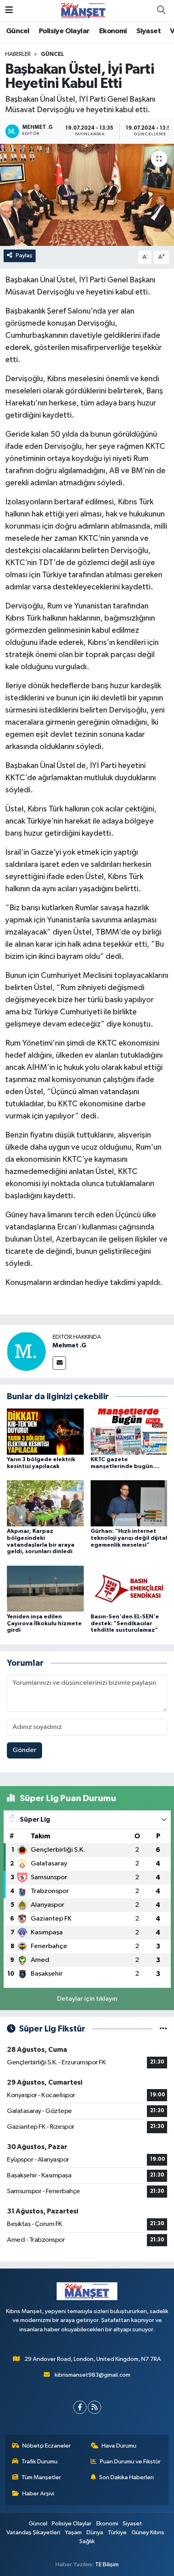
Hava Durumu (119, 2446)
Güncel (18, 31)
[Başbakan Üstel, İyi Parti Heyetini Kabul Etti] (87, 195)
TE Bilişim (107, 2564)
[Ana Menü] (9, 10)
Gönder (24, 1750)
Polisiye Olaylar (64, 31)
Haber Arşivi (38, 2494)
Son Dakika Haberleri (126, 2477)
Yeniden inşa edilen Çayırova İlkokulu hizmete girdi (44, 1624)
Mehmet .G (69, 1345)
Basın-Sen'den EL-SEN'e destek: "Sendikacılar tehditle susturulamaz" (125, 1624)
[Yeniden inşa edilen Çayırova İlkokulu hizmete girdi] (45, 1589)
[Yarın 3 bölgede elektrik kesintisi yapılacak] (45, 1431)
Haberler (18, 54)
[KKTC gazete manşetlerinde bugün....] (129, 1431)
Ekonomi (113, 31)
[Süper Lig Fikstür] (163, 2029)
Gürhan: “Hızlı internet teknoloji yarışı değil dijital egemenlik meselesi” (129, 1538)
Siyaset (149, 31)
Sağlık (87, 2541)
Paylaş (24, 255)
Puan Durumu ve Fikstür (130, 2462)
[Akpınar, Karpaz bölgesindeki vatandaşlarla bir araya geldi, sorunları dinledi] (45, 1503)
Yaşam (73, 2532)
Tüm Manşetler (41, 2477)
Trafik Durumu (39, 2462)
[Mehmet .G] (26, 1351)
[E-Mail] (59, 1363)
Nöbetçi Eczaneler (47, 2446)
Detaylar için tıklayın (87, 1999)
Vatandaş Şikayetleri (33, 2532)
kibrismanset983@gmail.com (92, 2375)
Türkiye (117, 2532)
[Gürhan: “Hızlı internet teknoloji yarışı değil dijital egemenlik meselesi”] (129, 1503)
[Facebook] (80, 2407)
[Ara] (161, 11)
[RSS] (94, 2407)
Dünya (95, 2532)
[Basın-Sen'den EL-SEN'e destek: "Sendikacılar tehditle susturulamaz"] (129, 1589)
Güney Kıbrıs (148, 2532)
